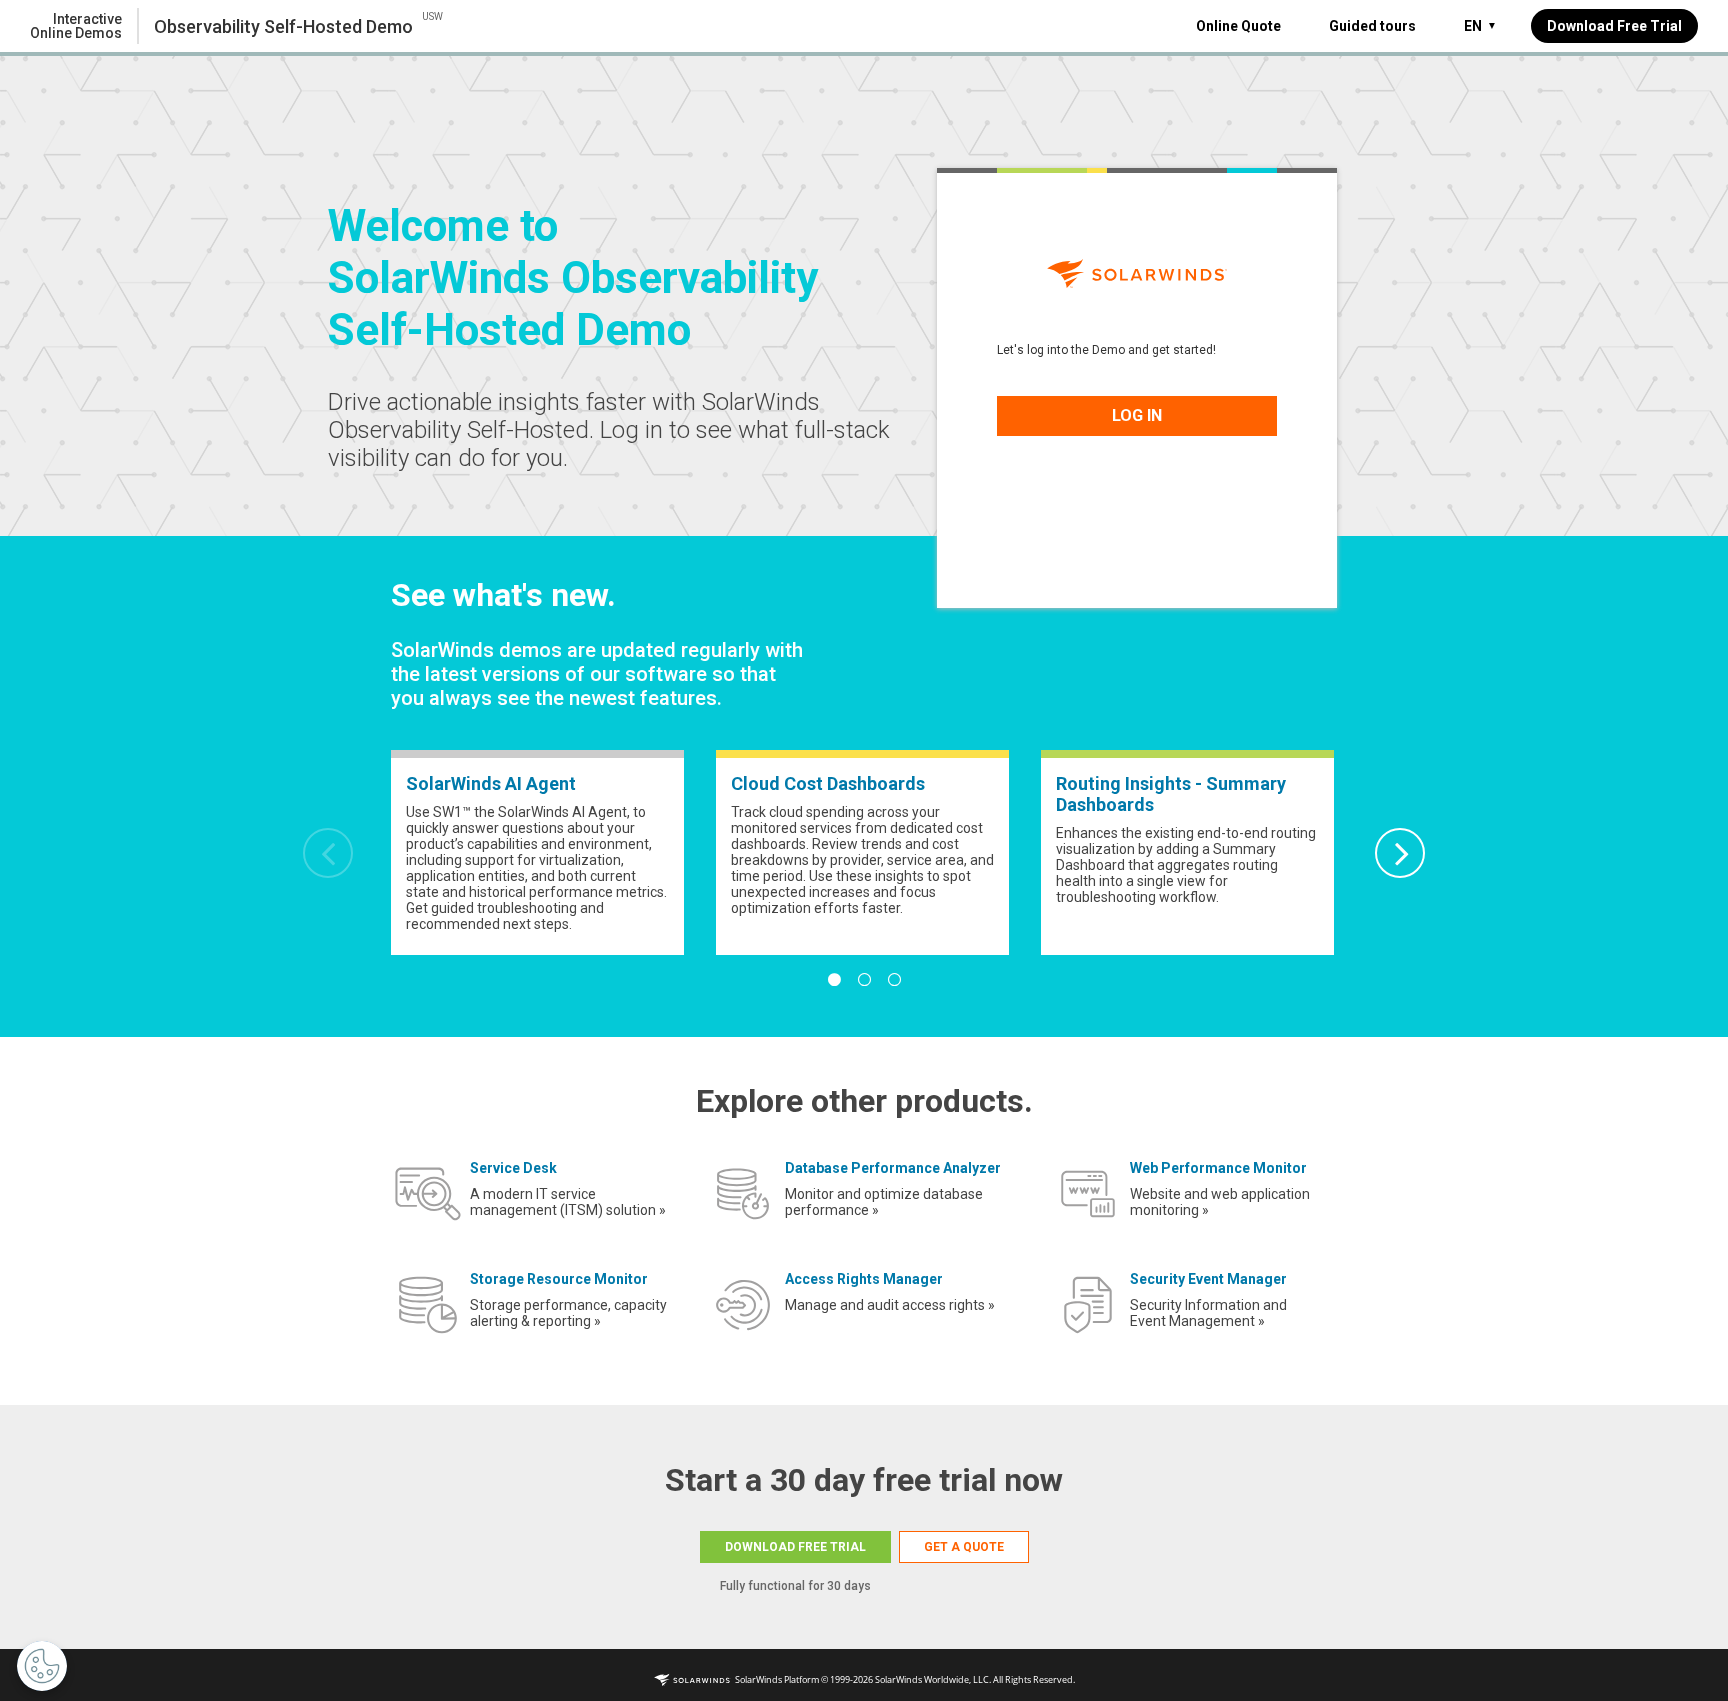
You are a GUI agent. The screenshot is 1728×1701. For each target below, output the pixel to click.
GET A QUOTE (964, 1547)
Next (1400, 853)
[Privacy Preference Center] (42, 1666)
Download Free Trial (1614, 26)
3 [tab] (894, 980)
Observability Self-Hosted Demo (283, 26)
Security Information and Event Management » (1208, 1313)
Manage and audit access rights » (890, 1305)
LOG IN (1137, 415)
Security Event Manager (1208, 1279)
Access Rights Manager (864, 1279)
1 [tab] (834, 980)
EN (1480, 26)
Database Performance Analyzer (893, 1168)
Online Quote (1238, 26)
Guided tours (1372, 26)
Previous (328, 853)
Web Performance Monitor (1218, 1168)
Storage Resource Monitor (559, 1279)
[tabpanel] (537, 852)
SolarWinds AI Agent (491, 783)
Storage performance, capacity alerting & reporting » (568, 1313)
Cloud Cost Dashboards (828, 783)
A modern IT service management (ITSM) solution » (568, 1202)
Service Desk (513, 1168)
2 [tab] (864, 980)
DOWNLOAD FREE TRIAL (795, 1547)
